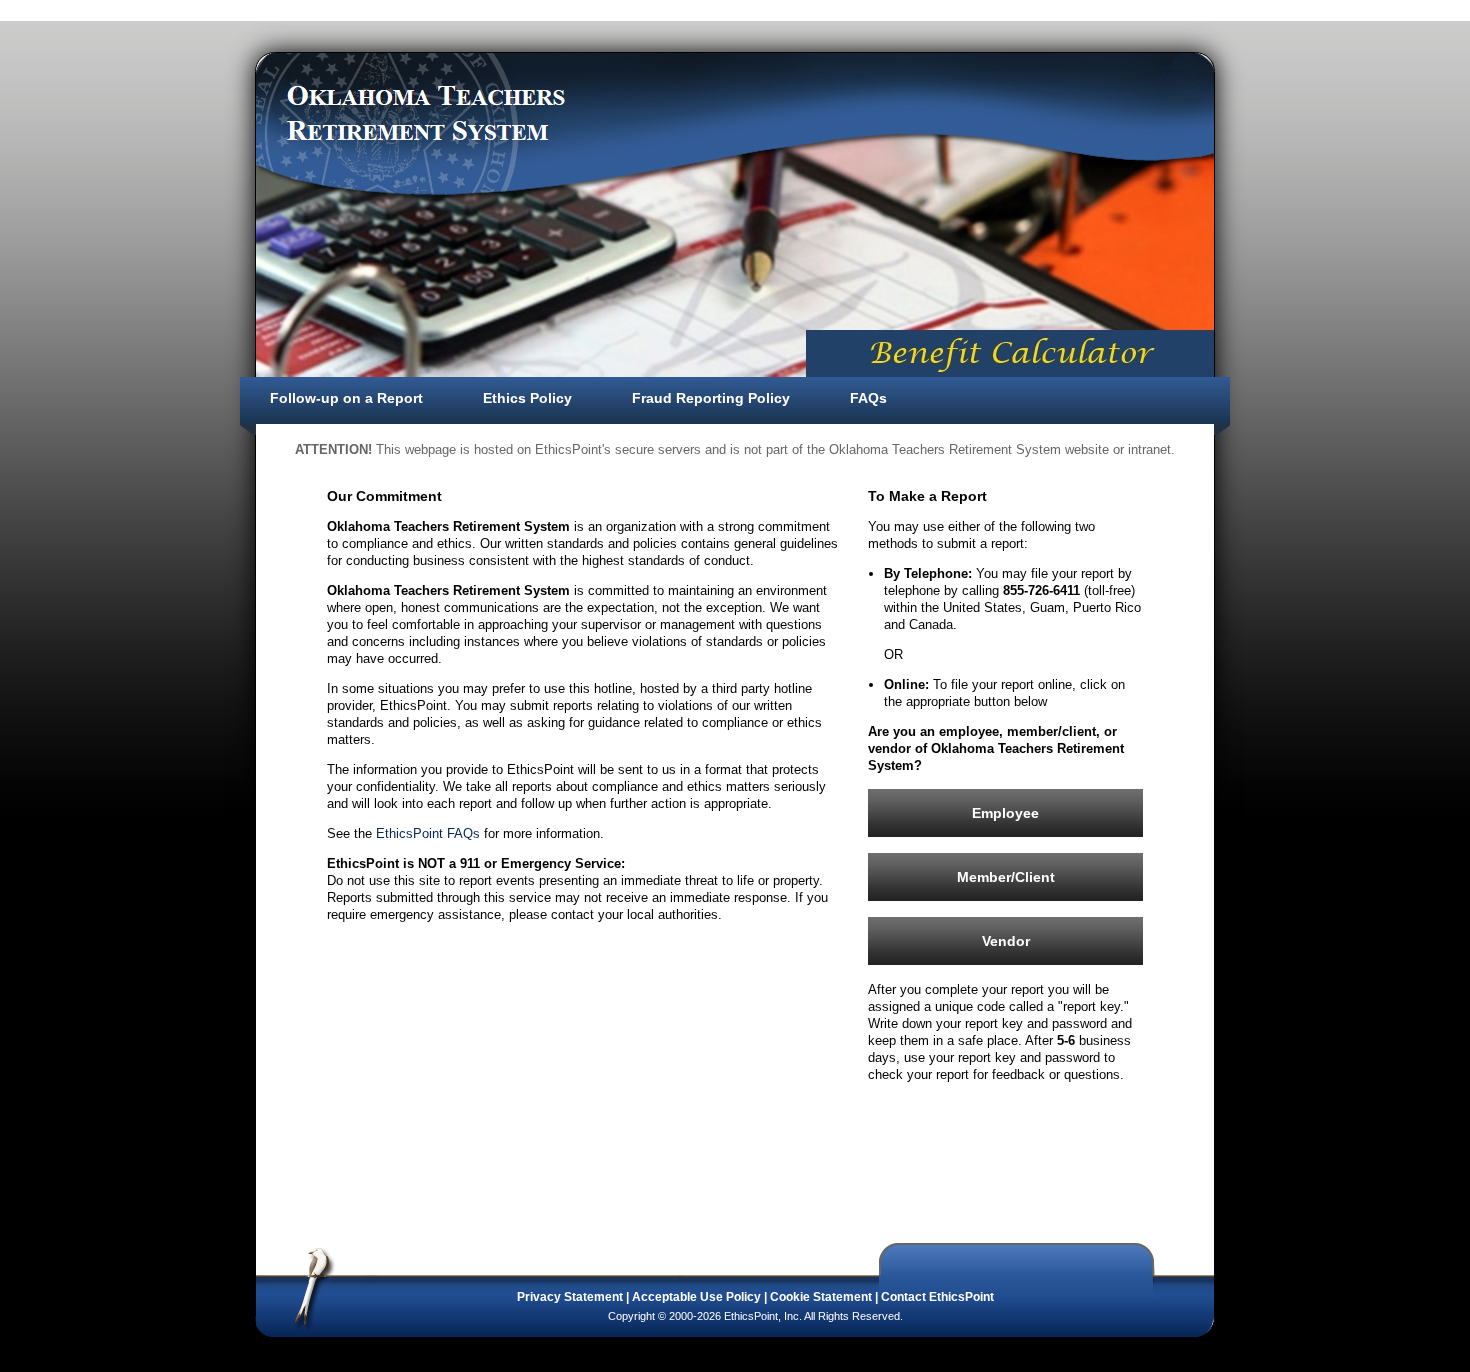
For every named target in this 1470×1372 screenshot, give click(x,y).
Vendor (1006, 941)
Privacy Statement (570, 1297)
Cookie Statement (821, 1297)
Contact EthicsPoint (937, 1297)
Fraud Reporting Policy (711, 398)
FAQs (868, 398)
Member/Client (1006, 877)
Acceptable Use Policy (696, 1297)
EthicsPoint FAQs (428, 833)
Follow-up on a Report (346, 398)
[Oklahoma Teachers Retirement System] (426, 113)
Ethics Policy (527, 398)
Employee (1005, 813)
